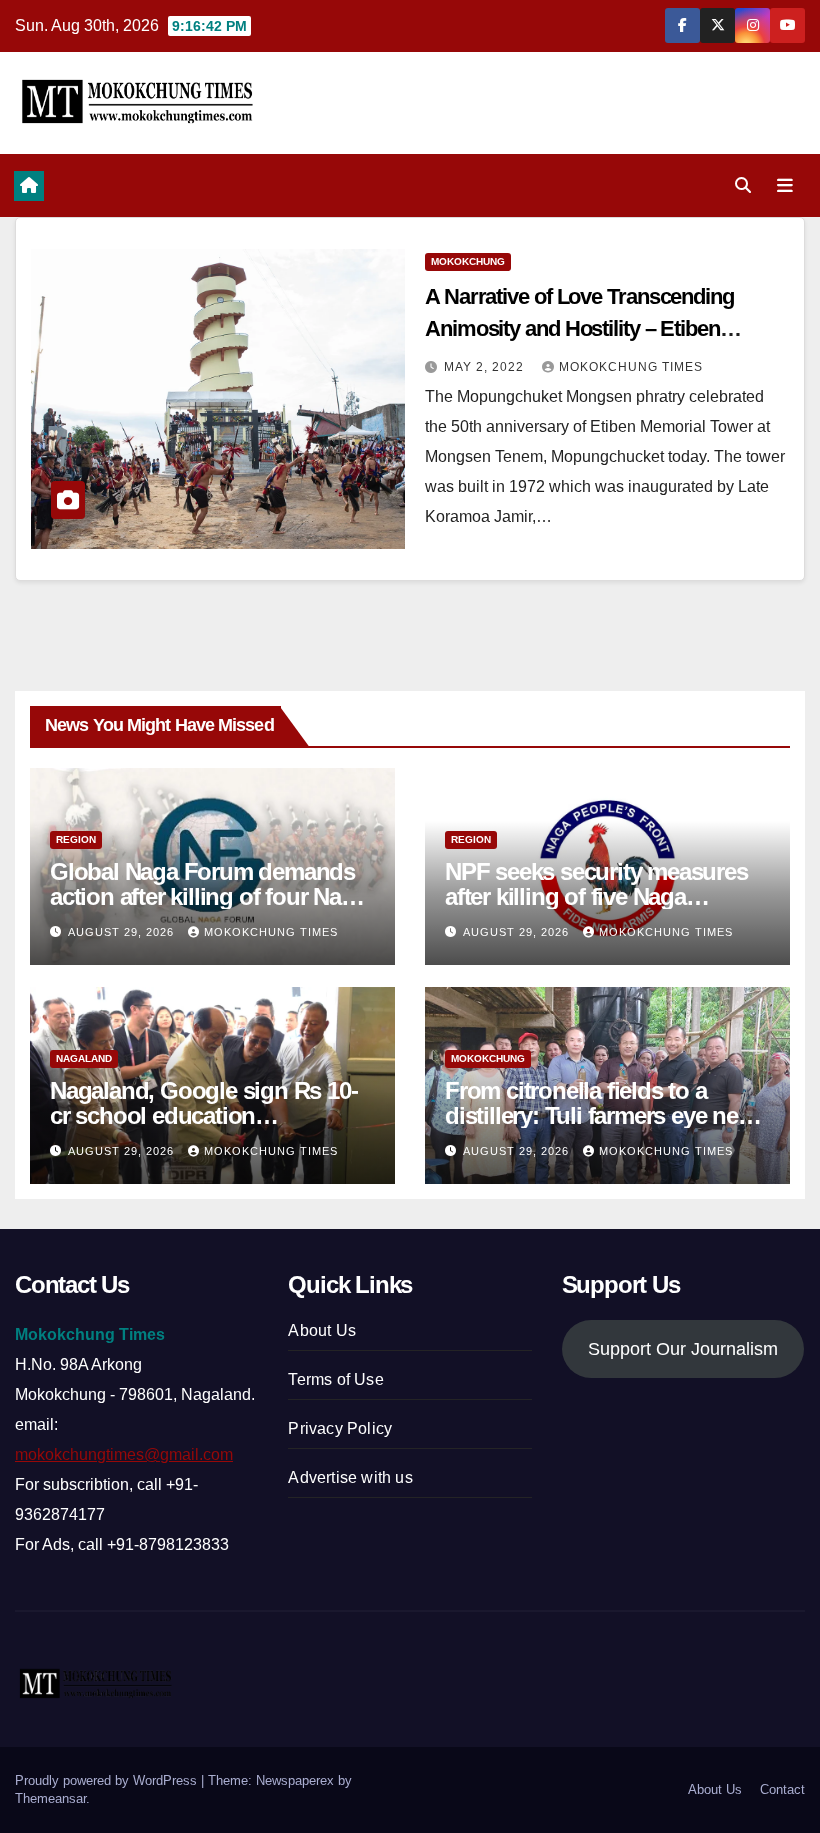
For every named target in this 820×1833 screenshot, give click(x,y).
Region (76, 839)
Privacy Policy (340, 1428)
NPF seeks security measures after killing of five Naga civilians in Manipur (596, 896)
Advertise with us (350, 1477)
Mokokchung (468, 261)
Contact (782, 1789)
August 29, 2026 (123, 932)
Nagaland (84, 1058)
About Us (322, 1330)
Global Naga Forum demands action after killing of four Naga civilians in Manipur (208, 896)
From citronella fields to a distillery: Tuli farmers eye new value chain (600, 1115)
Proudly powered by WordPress (108, 1780)
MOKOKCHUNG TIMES (631, 367)
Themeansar (50, 1798)
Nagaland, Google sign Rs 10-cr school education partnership (203, 1115)
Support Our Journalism (683, 1349)
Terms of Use (335, 1379)
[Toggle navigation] (785, 185)
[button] (743, 185)
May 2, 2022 (486, 367)
